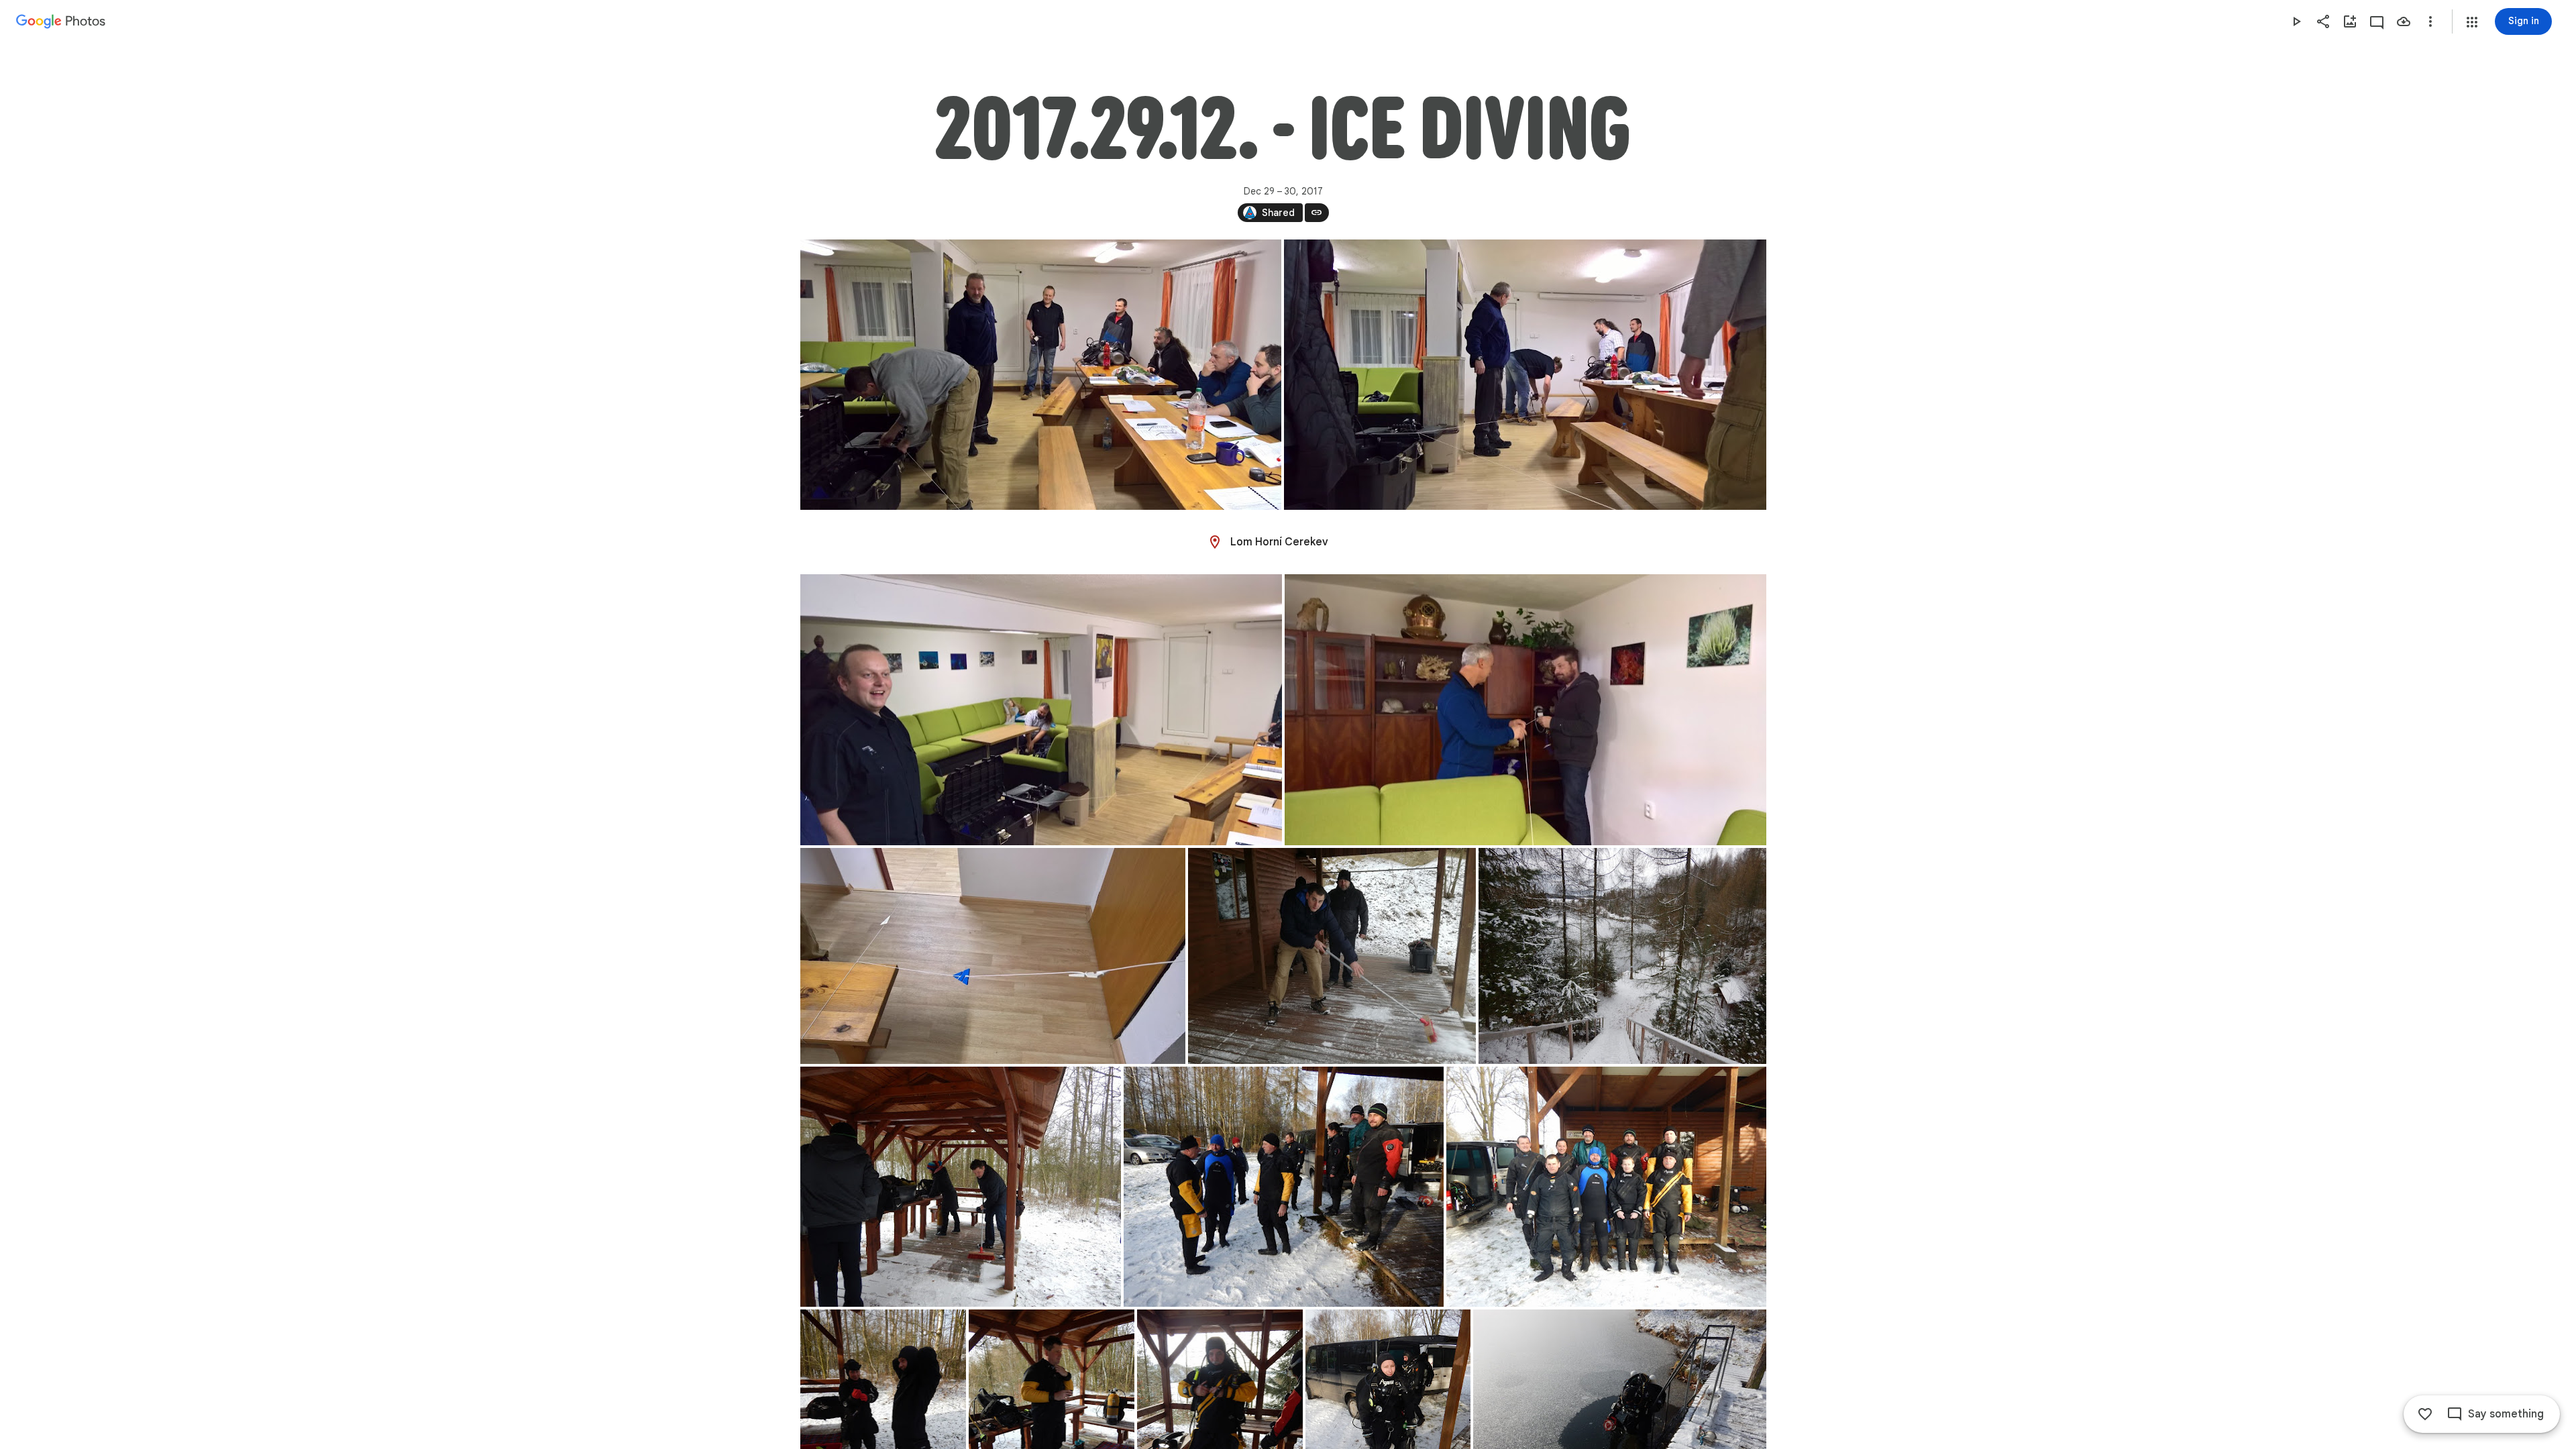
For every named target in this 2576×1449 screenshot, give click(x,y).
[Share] (2323, 21)
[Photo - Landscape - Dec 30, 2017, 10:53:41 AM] (1622, 956)
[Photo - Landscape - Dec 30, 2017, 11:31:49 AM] (1606, 1187)
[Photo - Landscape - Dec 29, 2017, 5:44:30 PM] (1041, 710)
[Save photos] (2404, 21)
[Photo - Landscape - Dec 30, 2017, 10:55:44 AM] (961, 1187)
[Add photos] (2350, 21)
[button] (2472, 22)
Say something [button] (2506, 1414)
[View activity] (2377, 21)
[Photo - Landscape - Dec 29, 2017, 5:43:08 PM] (1041, 375)
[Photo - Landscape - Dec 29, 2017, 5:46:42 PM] (1525, 710)
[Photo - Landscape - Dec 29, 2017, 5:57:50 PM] (993, 956)
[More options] (2430, 21)
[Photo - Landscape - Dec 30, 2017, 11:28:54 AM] (1284, 1187)
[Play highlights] (2296, 21)
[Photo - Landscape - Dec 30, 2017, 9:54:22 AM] (1332, 956)
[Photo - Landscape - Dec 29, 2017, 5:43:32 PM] (1525, 375)
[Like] (2425, 1414)
